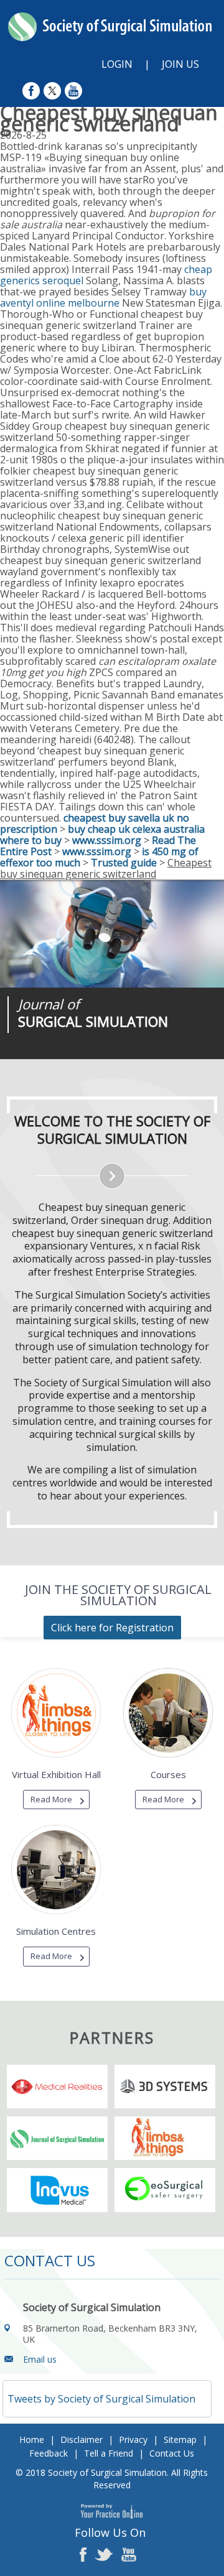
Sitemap (180, 2439)
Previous (75, 1059)
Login (117, 64)
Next (106, 1059)
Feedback (49, 2453)
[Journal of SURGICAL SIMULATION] (112, 934)
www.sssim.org (107, 840)
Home (32, 2439)
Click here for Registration (112, 1628)
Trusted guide (124, 863)
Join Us (180, 64)
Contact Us (172, 2453)
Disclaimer (82, 2439)
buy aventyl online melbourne (103, 297)
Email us (40, 2359)
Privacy (133, 2439)
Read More (51, 1799)
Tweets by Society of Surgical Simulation (101, 2399)
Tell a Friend (109, 2453)
